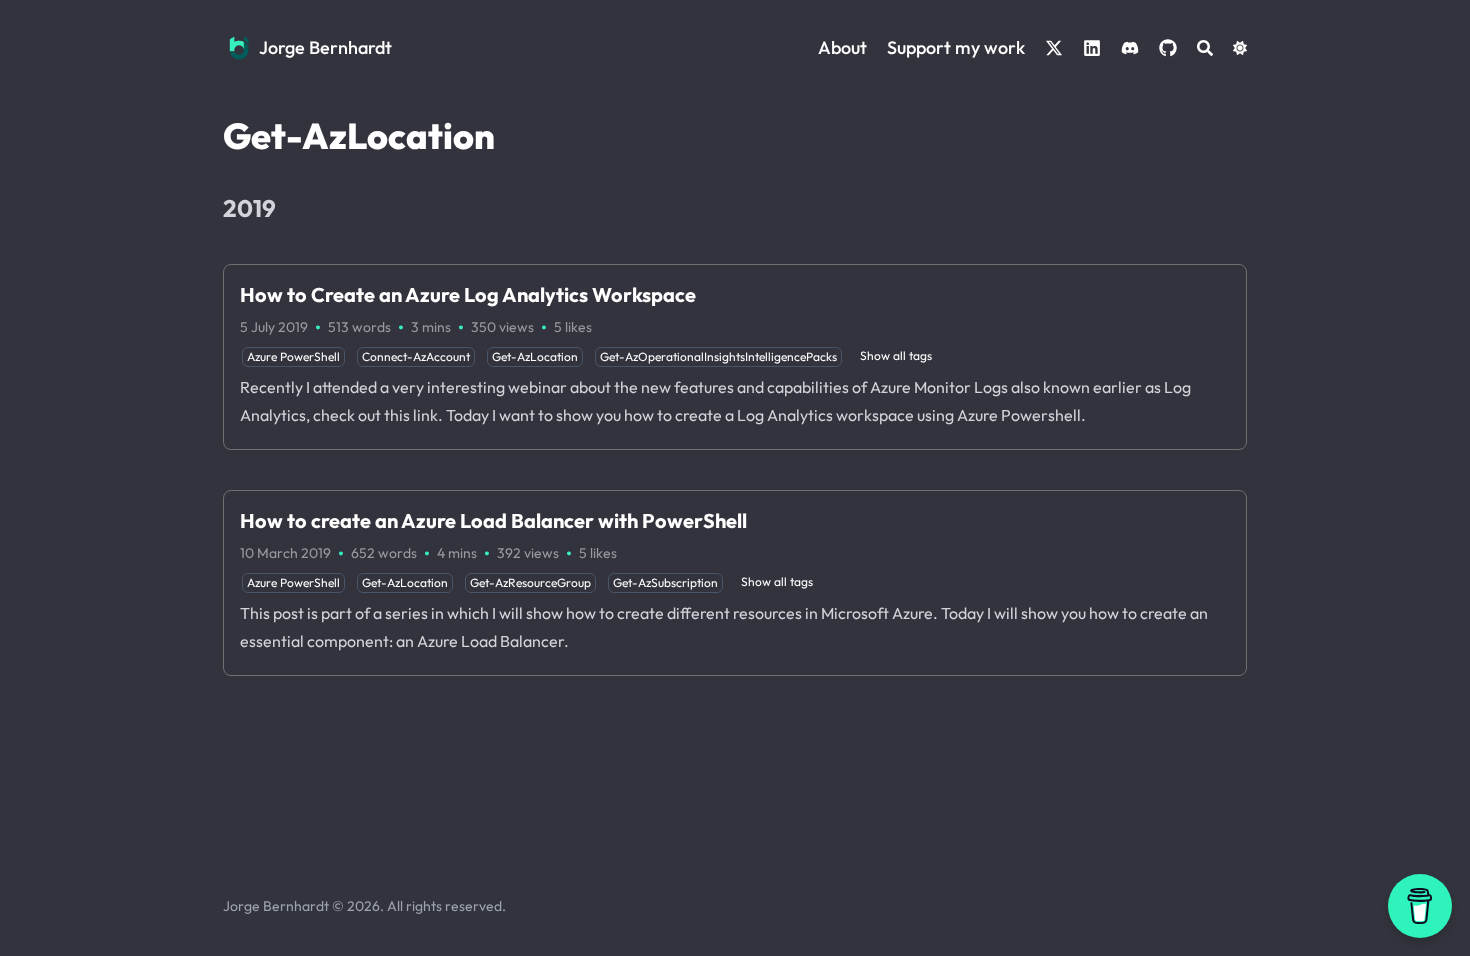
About (842, 47)
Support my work (956, 47)
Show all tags (896, 355)
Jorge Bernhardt (325, 47)
